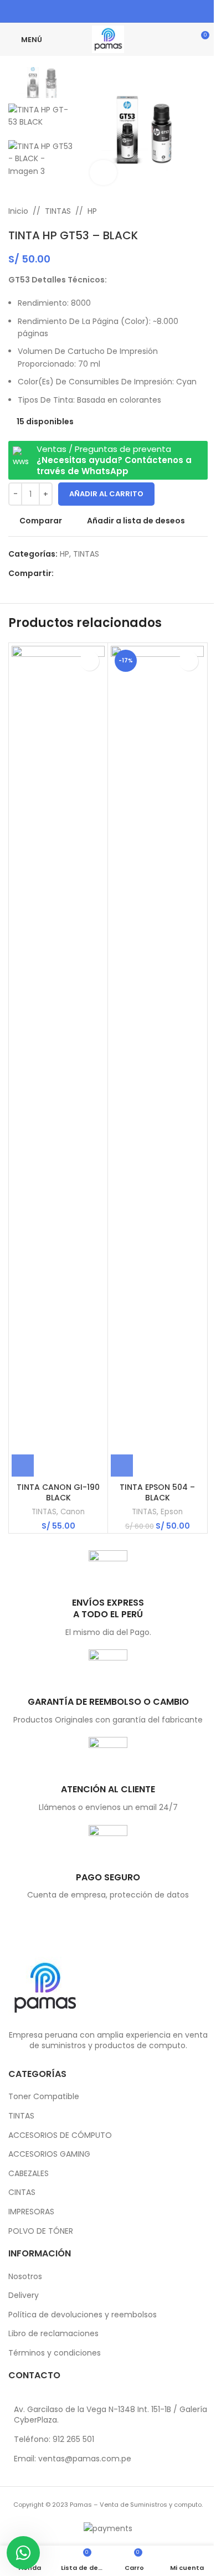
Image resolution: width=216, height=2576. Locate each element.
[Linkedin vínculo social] (115, 11)
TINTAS (58, 211)
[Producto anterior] (174, 211)
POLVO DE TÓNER (41, 2231)
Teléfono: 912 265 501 (54, 2439)
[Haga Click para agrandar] (103, 173)
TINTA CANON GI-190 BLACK (58, 1493)
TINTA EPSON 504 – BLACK (157, 1493)
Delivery (24, 2295)
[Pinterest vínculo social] (101, 11)
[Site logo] (108, 39)
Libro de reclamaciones (53, 2334)
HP (92, 211)
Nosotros (25, 2277)
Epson (172, 1512)
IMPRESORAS (31, 2212)
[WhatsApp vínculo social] (129, 11)
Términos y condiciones (55, 2353)
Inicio (18, 211)
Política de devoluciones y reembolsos (83, 2315)
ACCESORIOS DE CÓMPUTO (60, 2135)
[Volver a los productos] (188, 211)
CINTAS (22, 2192)
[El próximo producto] (201, 211)
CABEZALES (29, 2174)
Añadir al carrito (106, 494)
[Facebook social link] (87, 11)
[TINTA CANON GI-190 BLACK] (58, 1061)
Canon (73, 1512)
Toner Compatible (44, 2097)
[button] (23, 1466)
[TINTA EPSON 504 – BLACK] (157, 1061)
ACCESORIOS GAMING (49, 2154)
